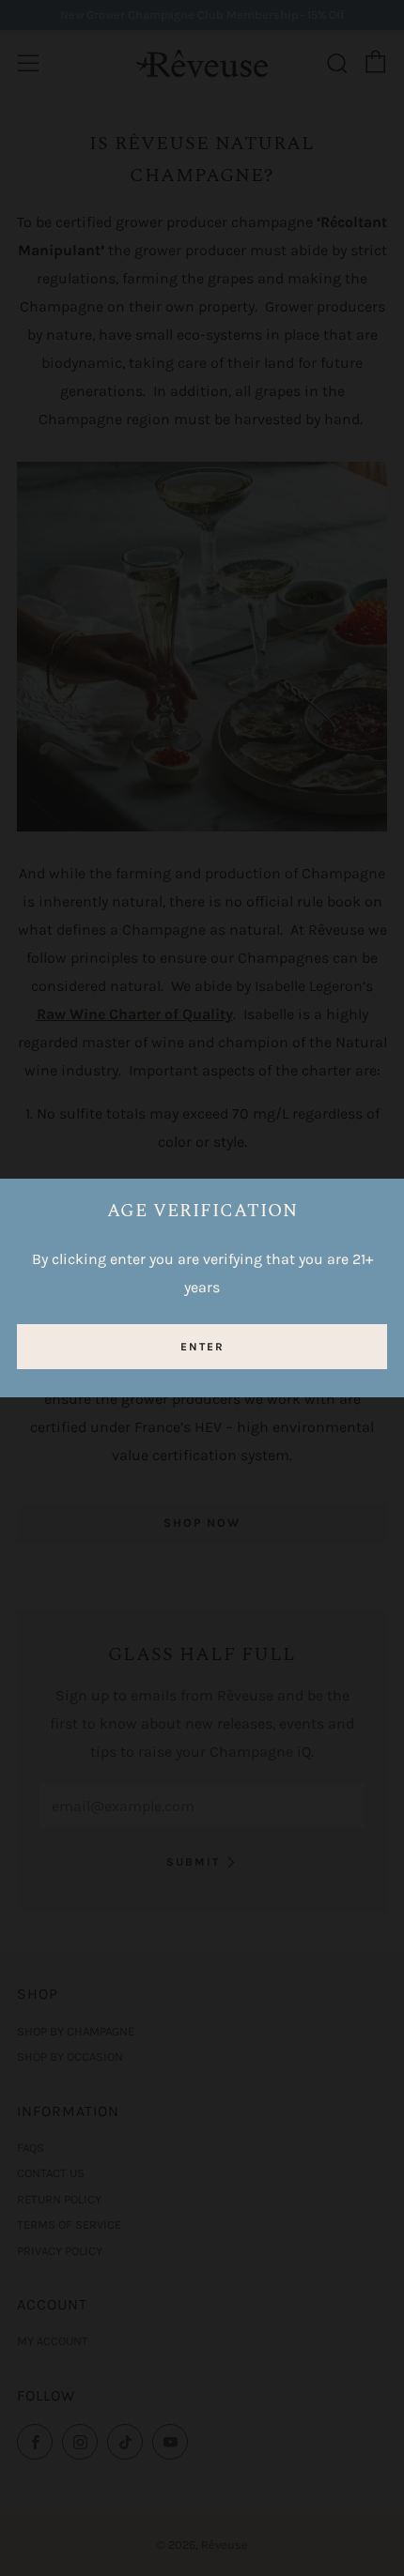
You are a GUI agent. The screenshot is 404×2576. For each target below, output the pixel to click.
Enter (202, 1347)
